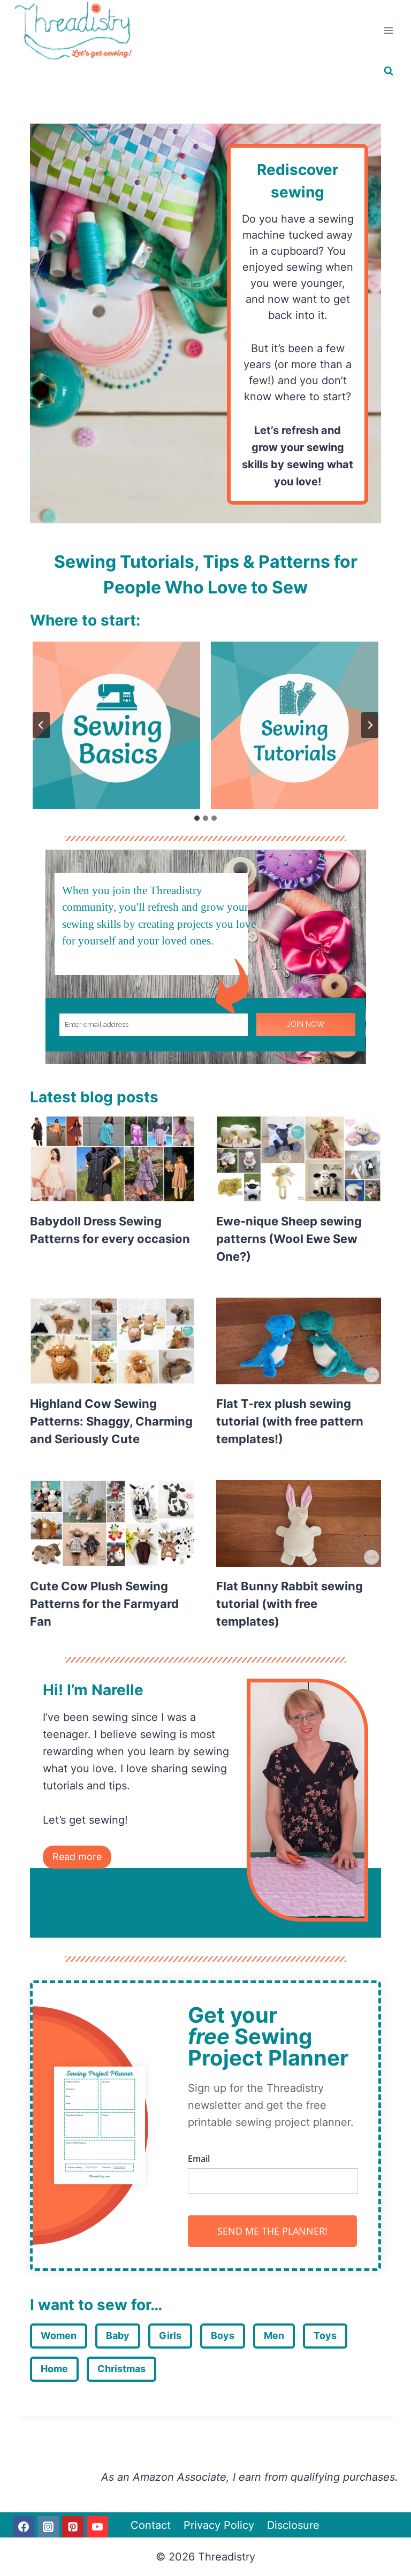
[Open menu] (388, 31)
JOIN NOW (306, 1024)
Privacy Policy (219, 2525)
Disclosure (293, 2525)
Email (199, 2159)
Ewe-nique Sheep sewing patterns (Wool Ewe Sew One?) (289, 1239)
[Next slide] (370, 725)
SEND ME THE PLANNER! (272, 2231)
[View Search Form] (389, 71)
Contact (151, 2525)
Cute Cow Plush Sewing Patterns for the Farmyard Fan (104, 1604)
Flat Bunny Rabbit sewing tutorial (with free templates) (290, 1604)
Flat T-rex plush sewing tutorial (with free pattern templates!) (290, 1421)
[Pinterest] (73, 2527)
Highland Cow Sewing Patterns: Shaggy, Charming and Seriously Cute (111, 1421)
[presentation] (112, 1159)
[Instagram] (48, 2527)
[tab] (197, 818)
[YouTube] (97, 2527)
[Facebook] (24, 2527)
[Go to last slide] (41, 725)
